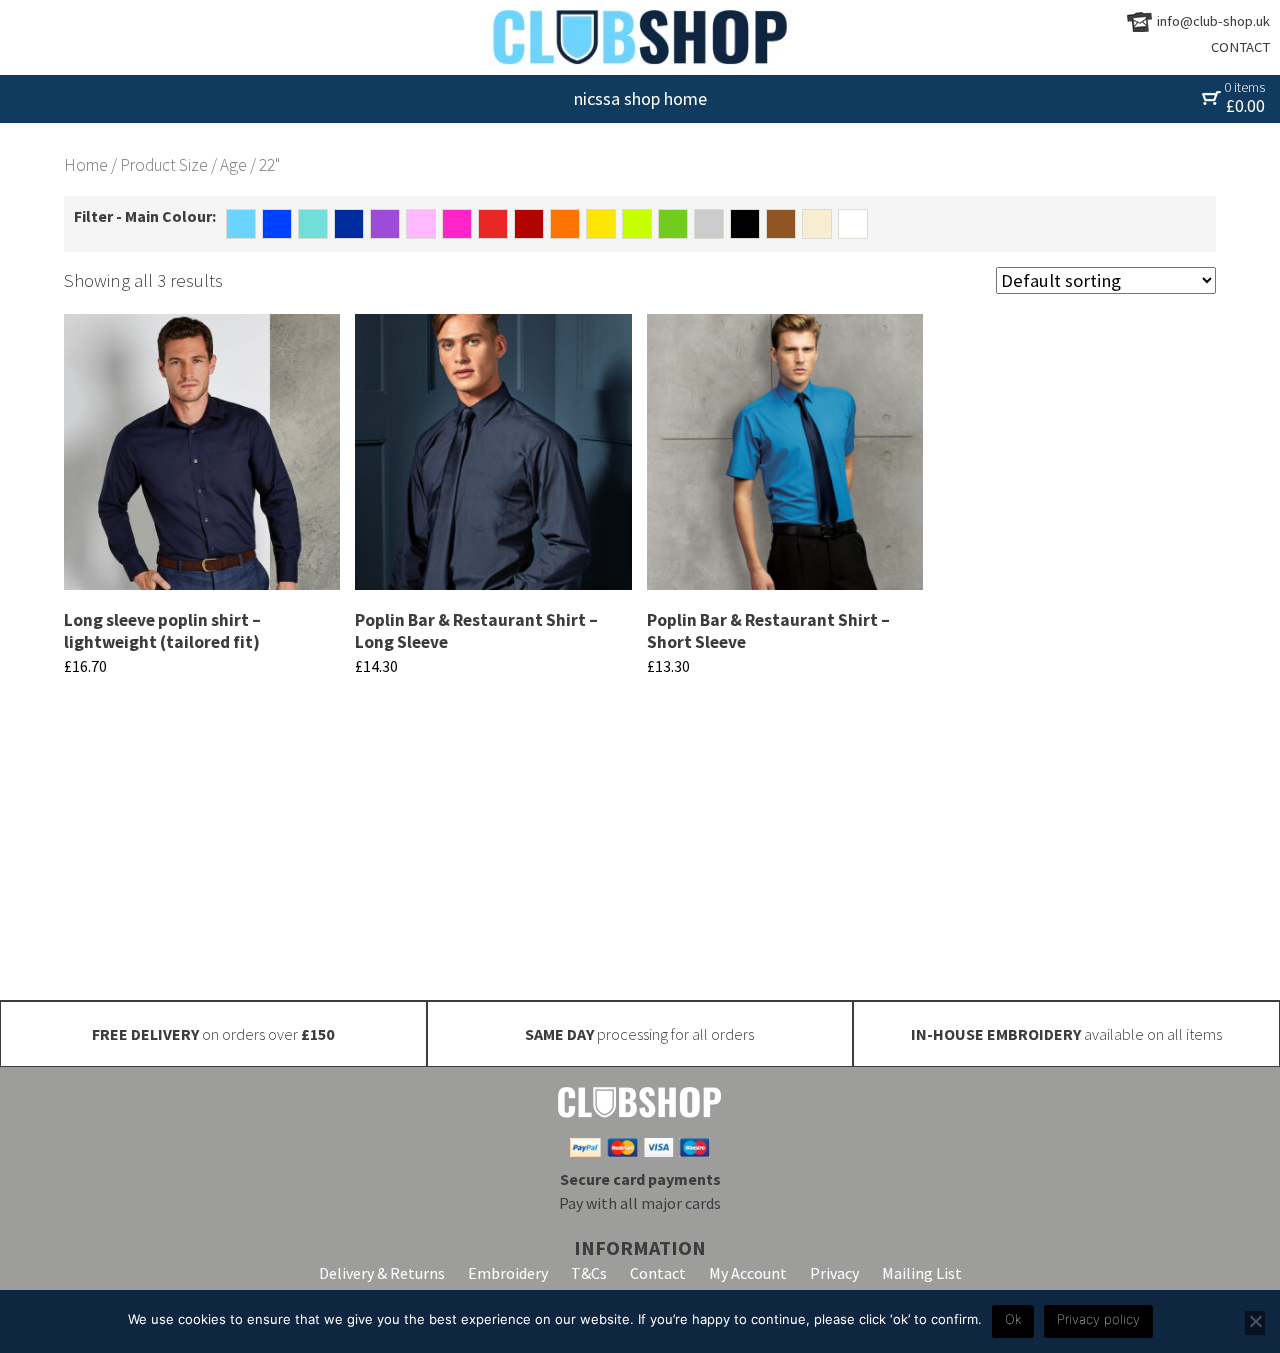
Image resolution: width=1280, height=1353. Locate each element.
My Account (748, 1273)
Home (86, 165)
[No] (1255, 1323)
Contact (658, 1273)
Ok (1013, 1319)
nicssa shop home (640, 98)
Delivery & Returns (382, 1273)
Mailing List (922, 1273)
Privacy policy (1098, 1319)
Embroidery (508, 1273)
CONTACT (1240, 47)
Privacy (834, 1273)
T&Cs (589, 1273)
